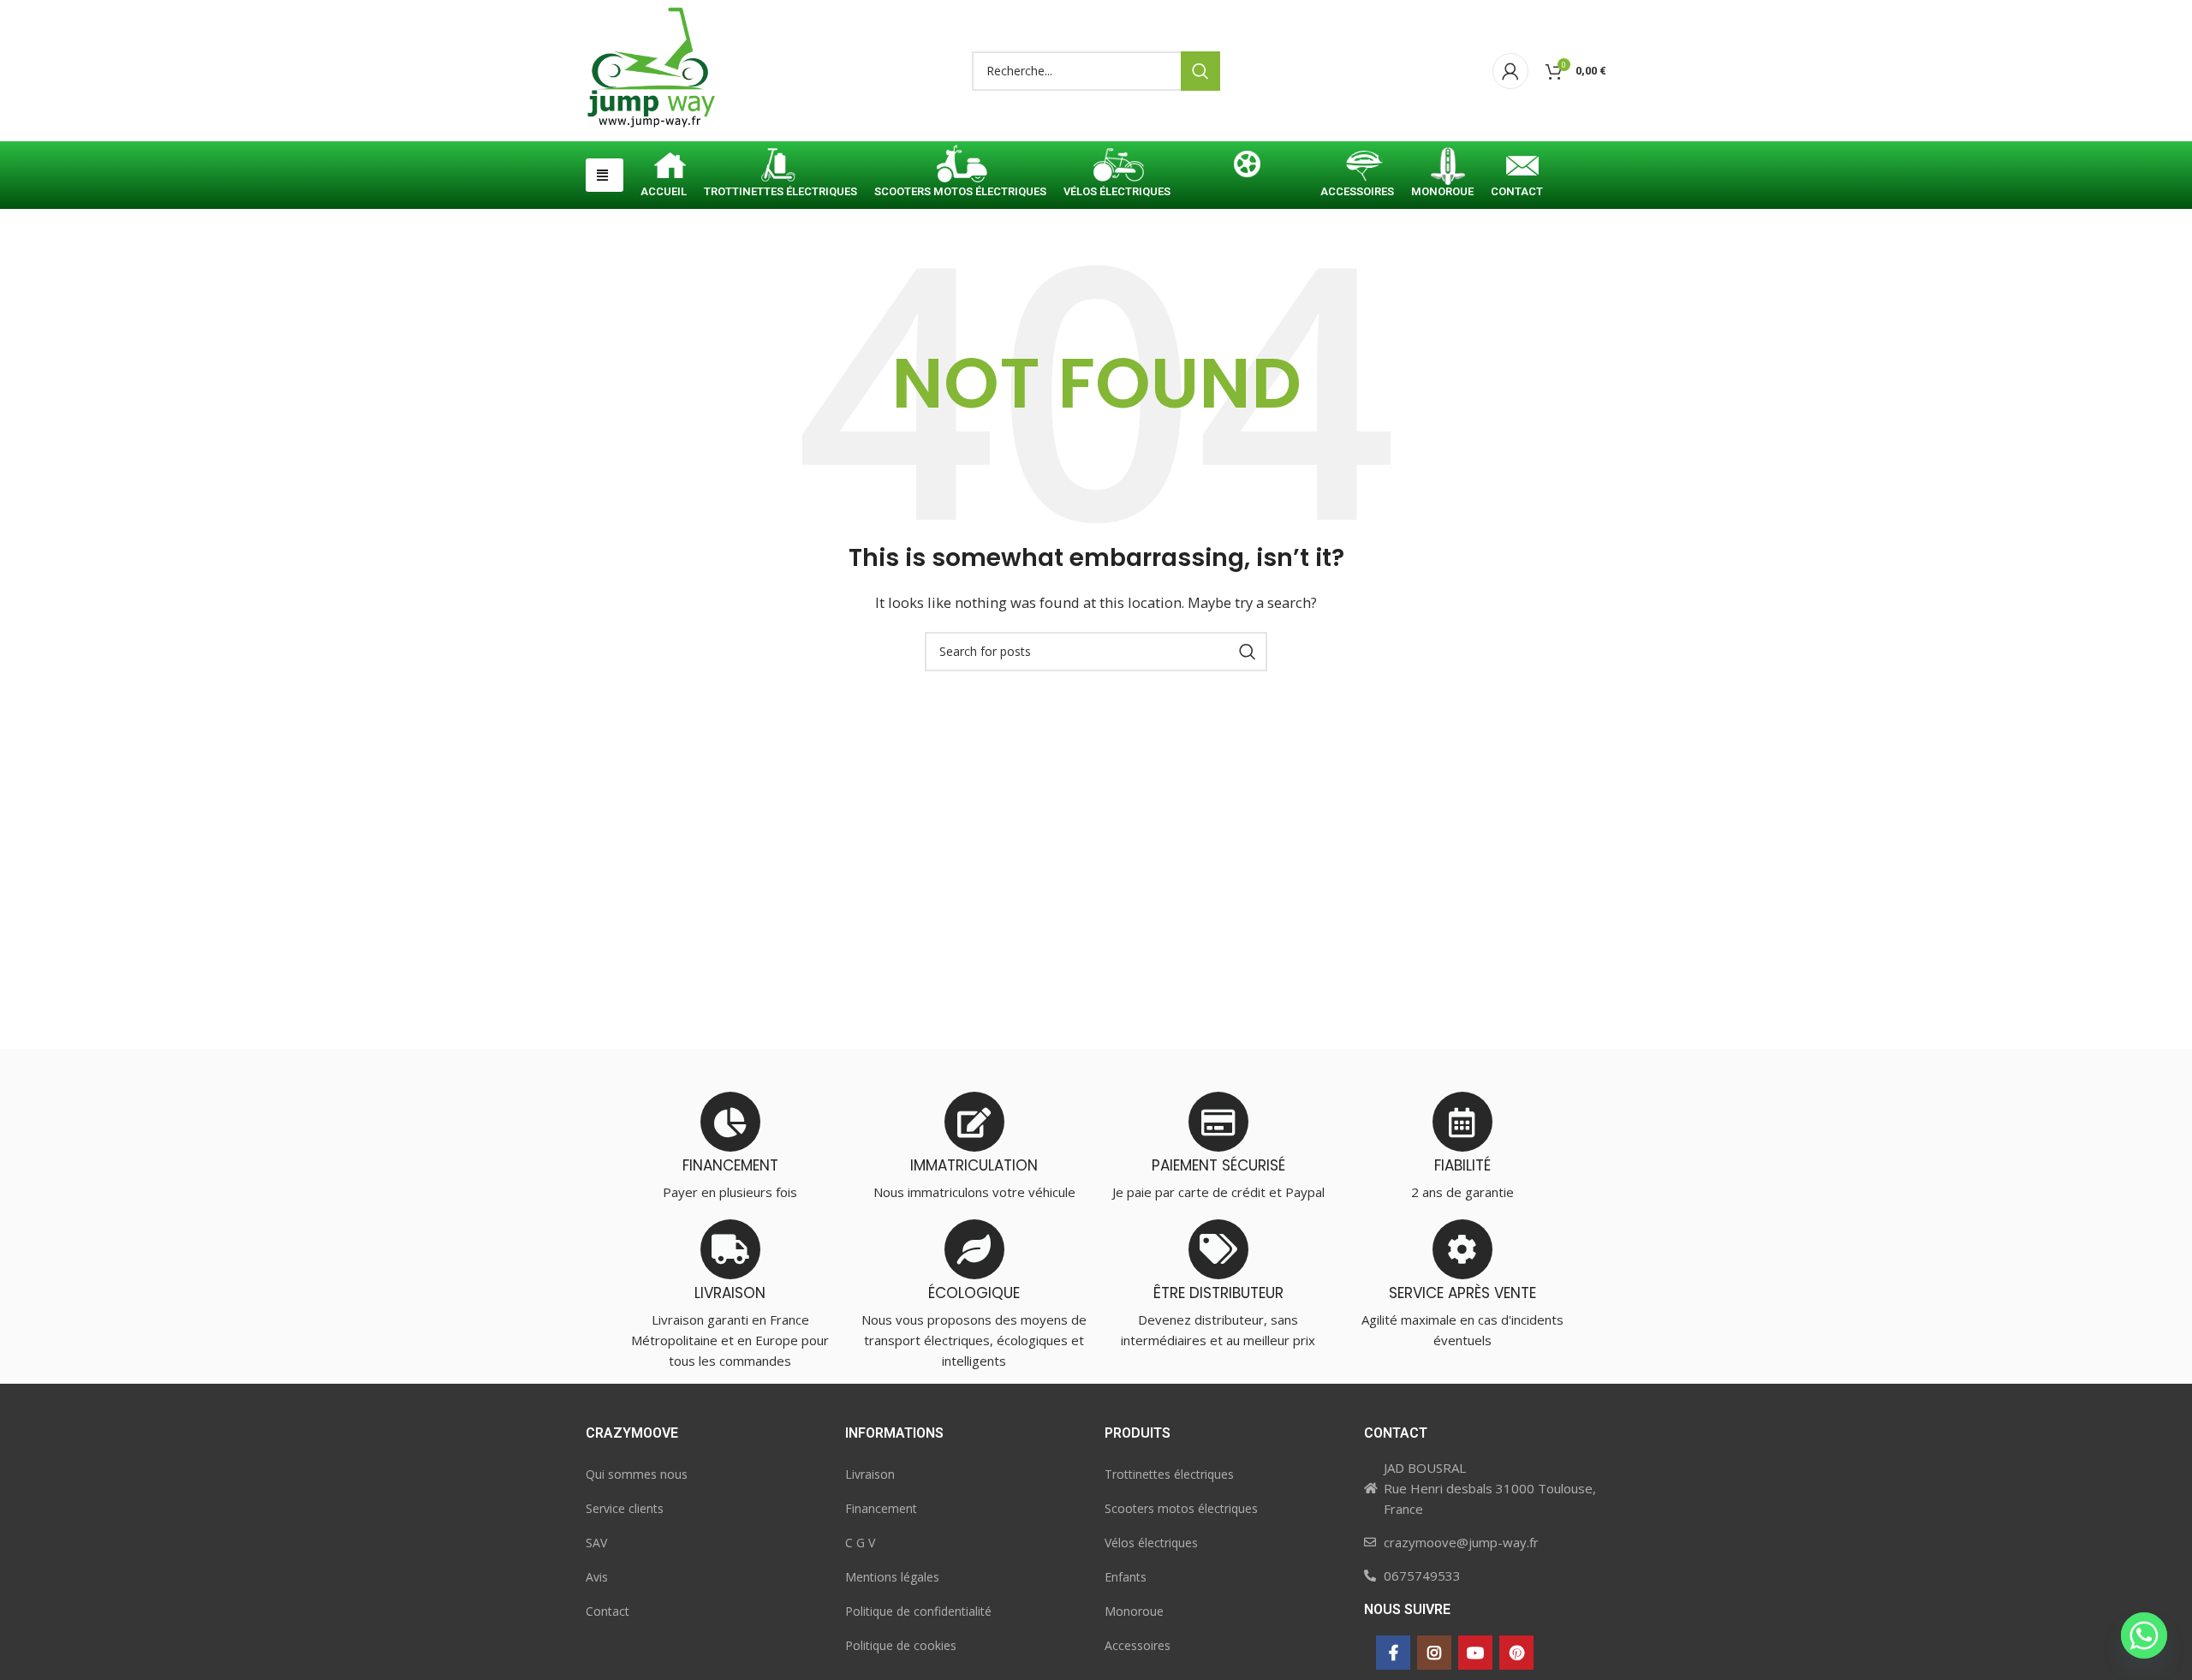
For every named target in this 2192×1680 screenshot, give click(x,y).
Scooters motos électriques (1181, 1508)
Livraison (870, 1474)
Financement (881, 1508)
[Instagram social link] (1434, 1653)
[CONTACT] (1517, 168)
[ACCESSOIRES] (1357, 168)
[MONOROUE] (1442, 168)
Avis (597, 1577)
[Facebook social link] (1393, 1653)
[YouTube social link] (1475, 1653)
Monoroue (1134, 1611)
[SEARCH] (1200, 71)
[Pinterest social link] (1516, 1653)
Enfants (1126, 1577)
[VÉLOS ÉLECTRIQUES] (1117, 168)
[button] (605, 175)
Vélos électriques (1151, 1543)
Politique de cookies (901, 1645)
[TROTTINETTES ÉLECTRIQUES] (780, 168)
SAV (596, 1543)
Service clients (625, 1508)
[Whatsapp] (2144, 1635)
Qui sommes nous (637, 1474)
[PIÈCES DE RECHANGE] (1245, 168)
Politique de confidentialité (918, 1611)
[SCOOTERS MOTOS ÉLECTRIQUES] (960, 168)
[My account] (1510, 71)
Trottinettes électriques (1169, 1474)
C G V (860, 1543)
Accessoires (1138, 1645)
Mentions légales (892, 1577)
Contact (608, 1611)
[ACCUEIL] (664, 168)
